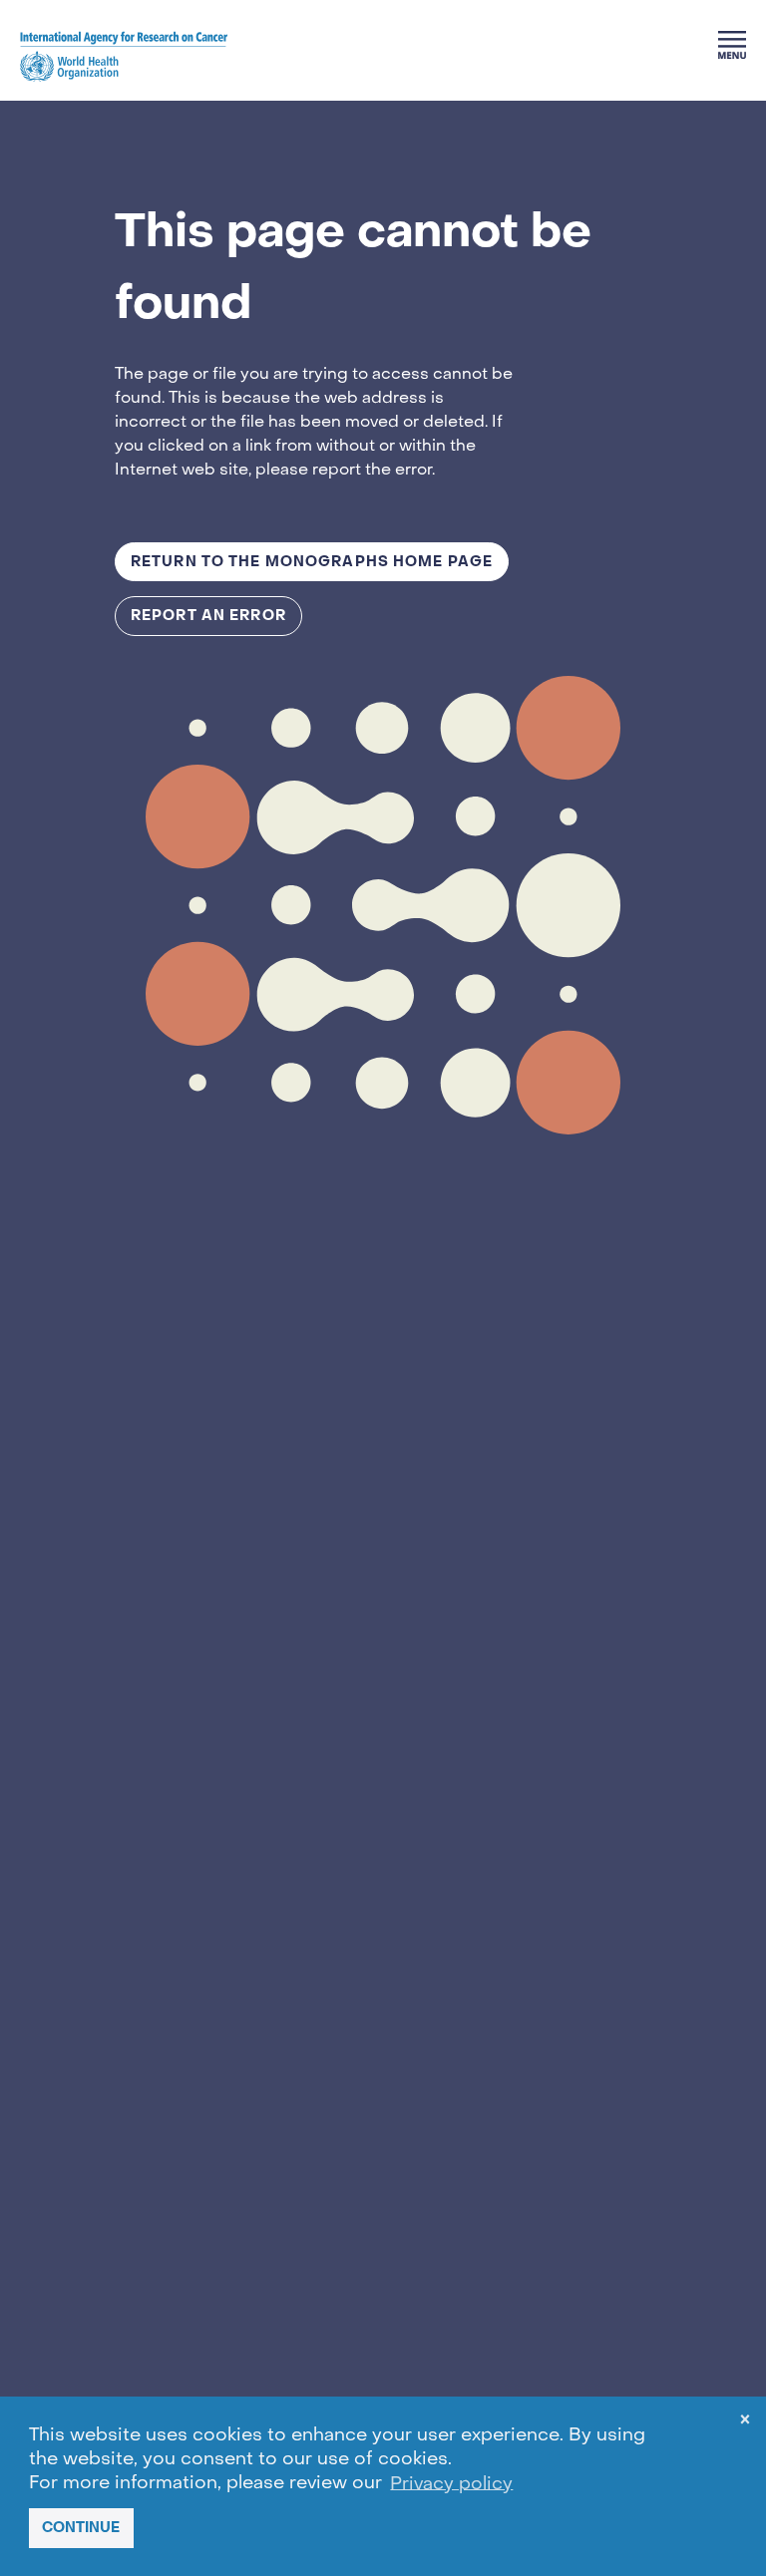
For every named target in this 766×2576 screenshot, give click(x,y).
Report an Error (208, 616)
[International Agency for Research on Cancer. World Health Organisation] (124, 56)
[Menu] (732, 45)
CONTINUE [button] (81, 2528)
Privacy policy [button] (451, 2484)
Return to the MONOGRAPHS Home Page (312, 562)
